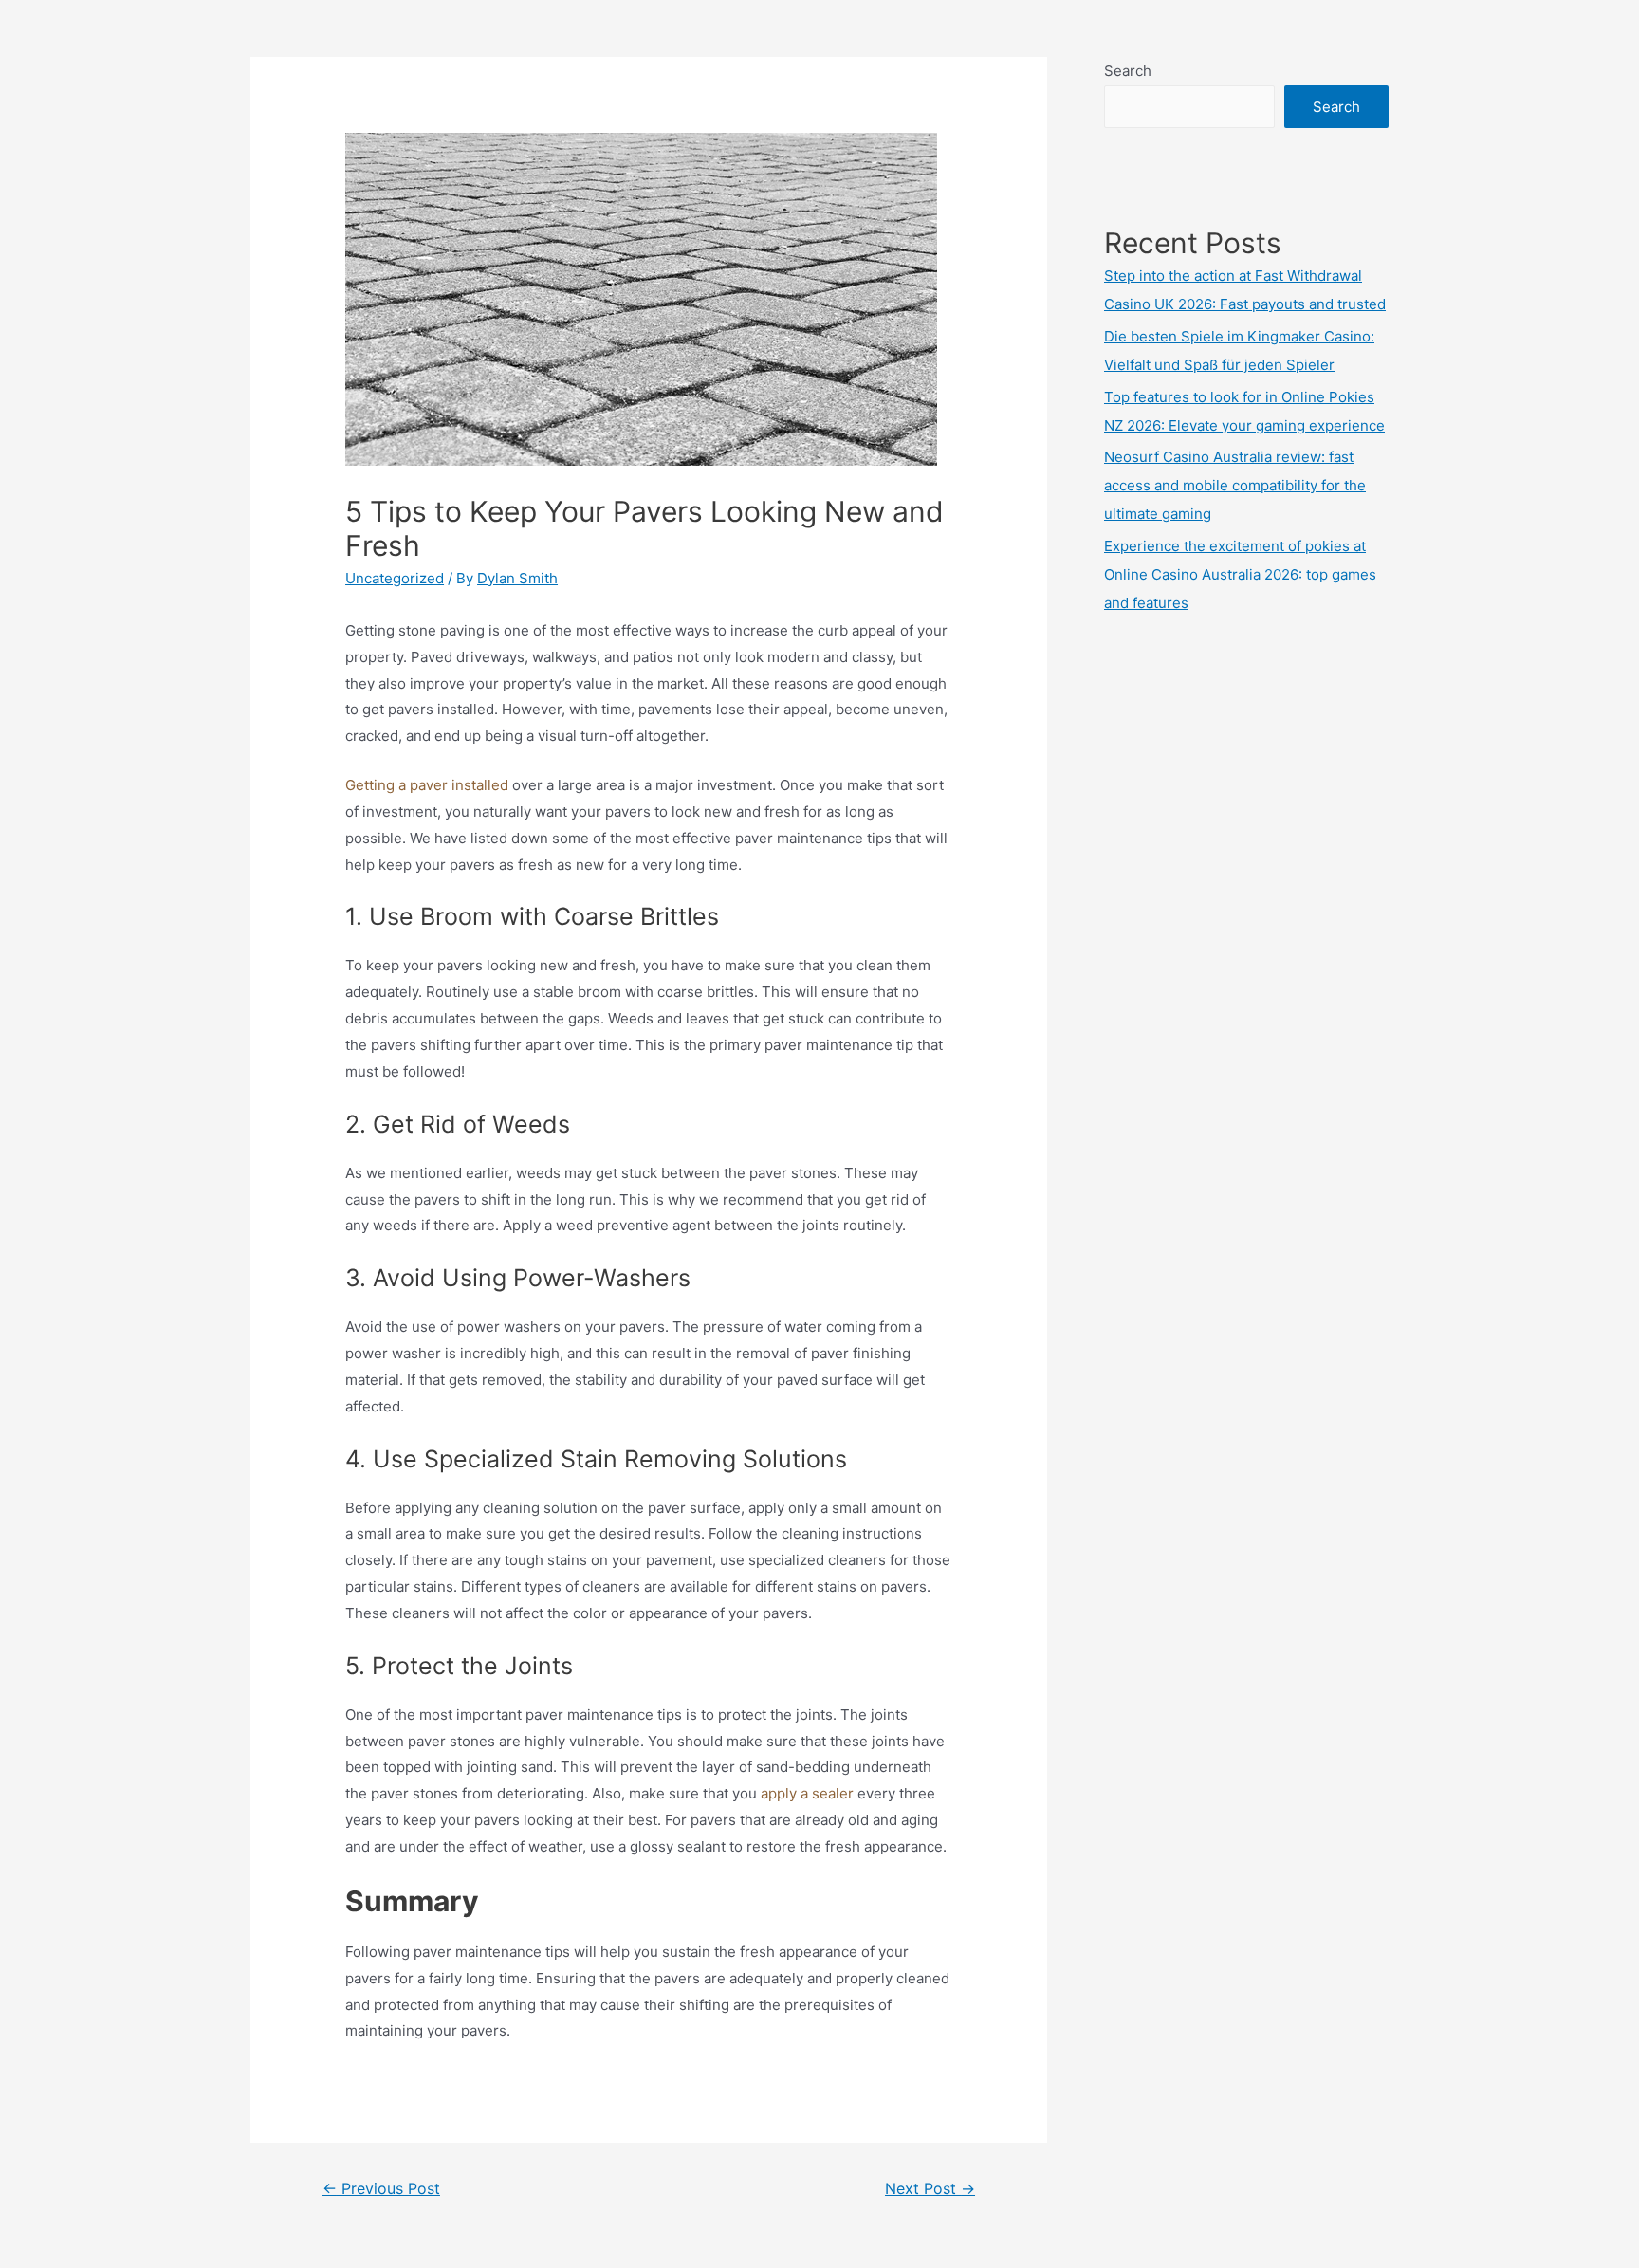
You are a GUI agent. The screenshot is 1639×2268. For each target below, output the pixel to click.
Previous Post (381, 2189)
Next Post (930, 2189)
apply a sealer (809, 1793)
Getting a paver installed (429, 785)
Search (1128, 71)
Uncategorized (395, 578)
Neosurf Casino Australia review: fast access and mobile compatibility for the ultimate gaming (1235, 485)
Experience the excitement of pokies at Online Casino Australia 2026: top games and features (1240, 574)
